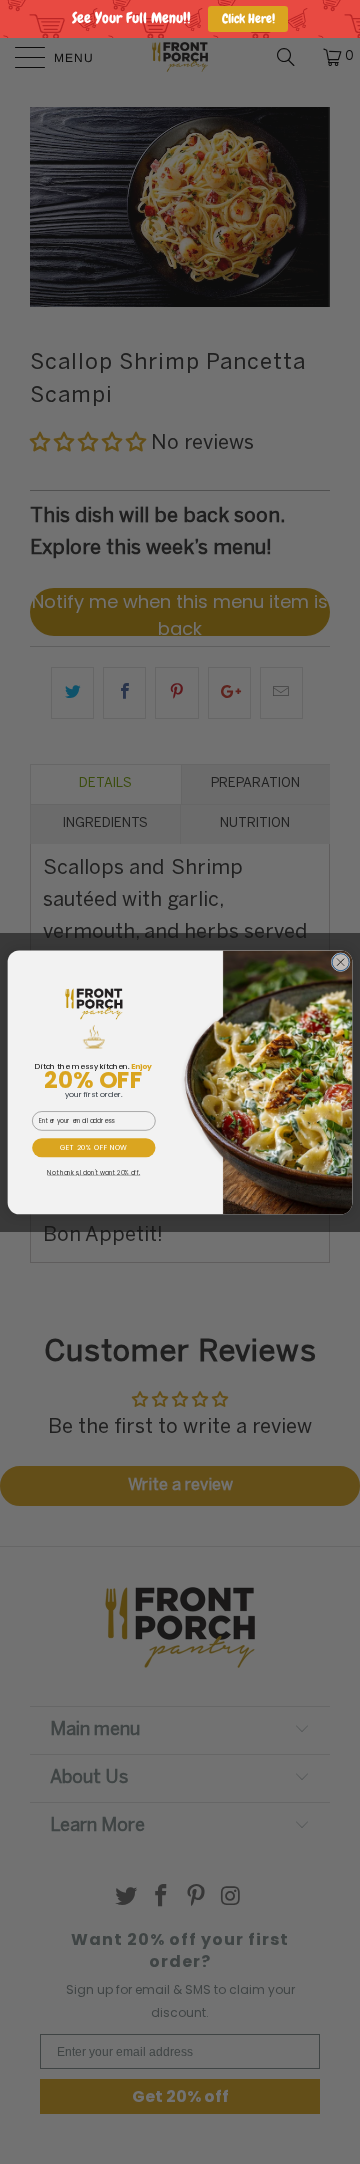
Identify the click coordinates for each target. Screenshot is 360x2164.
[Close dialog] (340, 961)
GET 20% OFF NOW (94, 1147)
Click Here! (248, 18)
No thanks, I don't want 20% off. (93, 1172)
